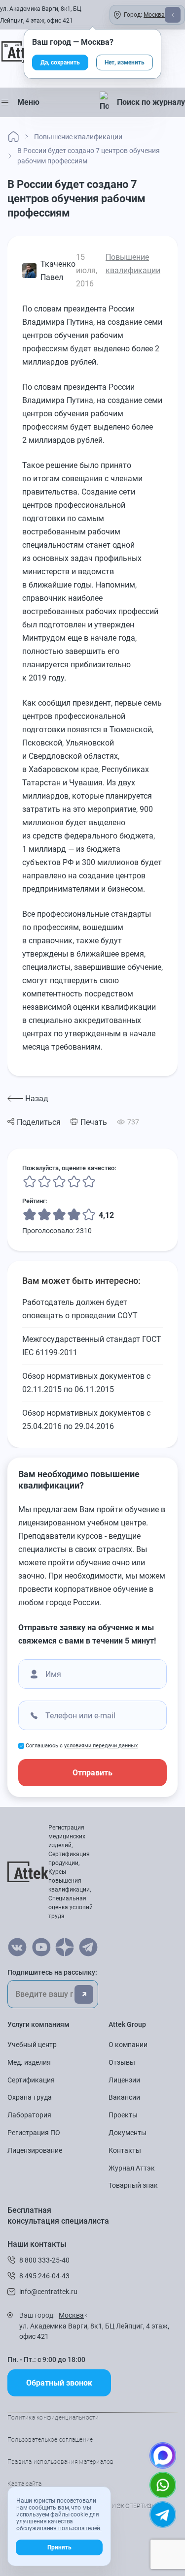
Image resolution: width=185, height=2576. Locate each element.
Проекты (123, 2115)
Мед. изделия (29, 2062)
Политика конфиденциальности (53, 2418)
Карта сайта (25, 2484)
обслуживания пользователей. (59, 2528)
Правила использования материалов (61, 2462)
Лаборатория (29, 2115)
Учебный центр (32, 2045)
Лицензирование (35, 2150)
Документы (128, 2133)
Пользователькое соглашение (50, 2440)
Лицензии (124, 2080)
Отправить (92, 1773)
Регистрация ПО (34, 2133)
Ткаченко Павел (58, 271)
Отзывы (122, 2062)
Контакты (125, 2150)
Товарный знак (133, 2185)
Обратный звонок (59, 2383)
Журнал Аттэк (132, 2168)
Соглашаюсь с (82, 1746)
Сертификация (31, 2080)
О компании (128, 2045)
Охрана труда (30, 2097)
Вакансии (124, 2097)
